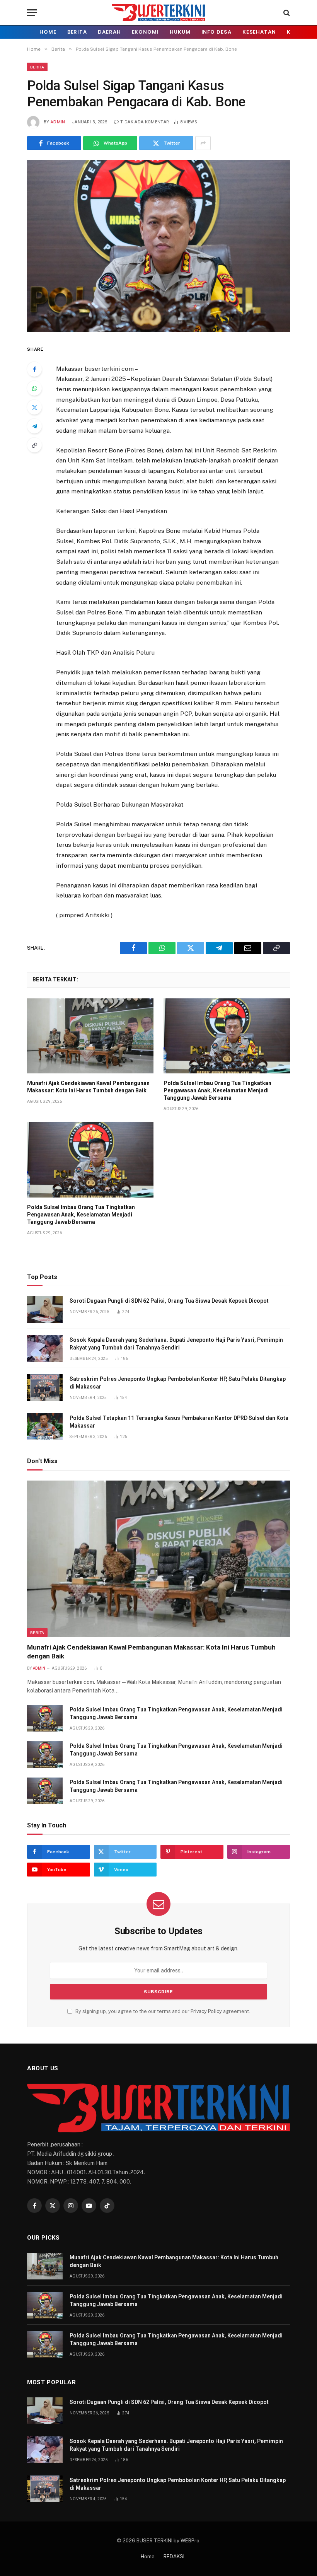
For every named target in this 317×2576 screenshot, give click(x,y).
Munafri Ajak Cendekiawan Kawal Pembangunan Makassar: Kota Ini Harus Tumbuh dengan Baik (88, 1087)
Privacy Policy (206, 2011)
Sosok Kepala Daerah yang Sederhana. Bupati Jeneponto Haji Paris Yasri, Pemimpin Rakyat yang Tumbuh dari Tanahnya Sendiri (176, 1344)
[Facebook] (34, 369)
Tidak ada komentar (145, 122)
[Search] (286, 13)
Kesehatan (259, 32)
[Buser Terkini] (158, 13)
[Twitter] (34, 407)
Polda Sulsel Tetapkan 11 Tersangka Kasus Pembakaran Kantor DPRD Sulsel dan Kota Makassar (179, 1422)
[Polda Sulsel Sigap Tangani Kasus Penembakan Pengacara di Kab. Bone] (158, 246)
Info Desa (216, 32)
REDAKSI (174, 2556)
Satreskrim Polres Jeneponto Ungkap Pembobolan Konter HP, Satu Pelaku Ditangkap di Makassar (178, 1383)
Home (48, 32)
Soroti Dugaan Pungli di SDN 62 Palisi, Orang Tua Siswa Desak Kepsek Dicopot (169, 1301)
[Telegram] (34, 426)
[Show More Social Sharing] (203, 143)
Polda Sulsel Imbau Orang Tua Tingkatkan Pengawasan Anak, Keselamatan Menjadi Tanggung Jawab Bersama (217, 1090)
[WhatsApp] (34, 388)
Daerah (109, 32)
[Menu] (32, 13)
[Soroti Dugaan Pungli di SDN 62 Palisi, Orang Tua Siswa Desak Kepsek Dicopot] (45, 1309)
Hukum (180, 32)
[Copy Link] (34, 445)
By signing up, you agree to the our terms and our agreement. (162, 2011)
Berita (77, 32)
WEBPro (190, 2541)
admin (58, 122)
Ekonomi (145, 32)
